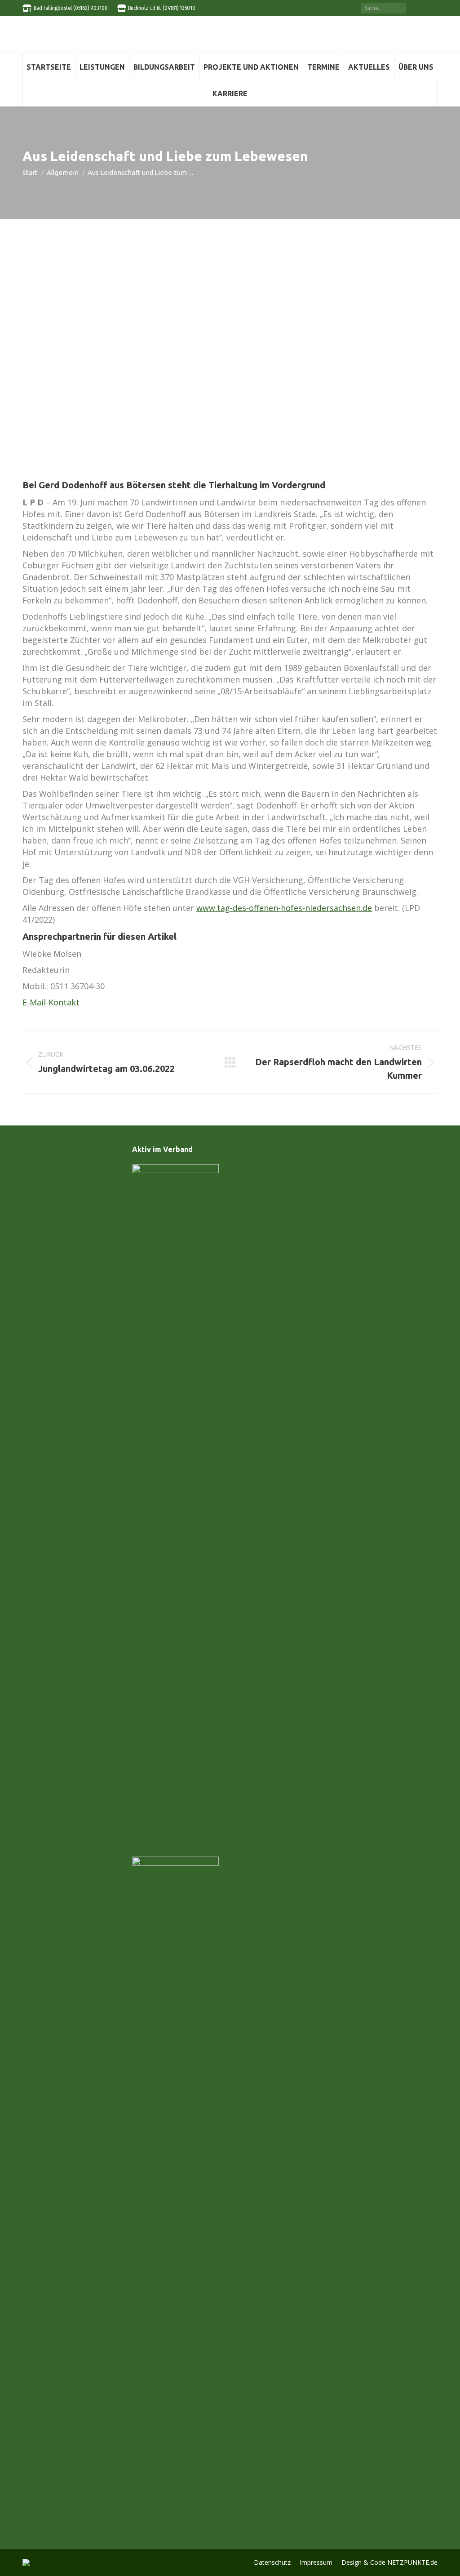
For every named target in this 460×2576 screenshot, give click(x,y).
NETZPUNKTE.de (412, 2562)
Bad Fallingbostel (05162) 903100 (71, 8)
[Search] (400, 8)
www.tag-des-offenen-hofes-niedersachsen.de (284, 908)
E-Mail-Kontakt (51, 1002)
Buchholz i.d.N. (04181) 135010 (162, 8)
